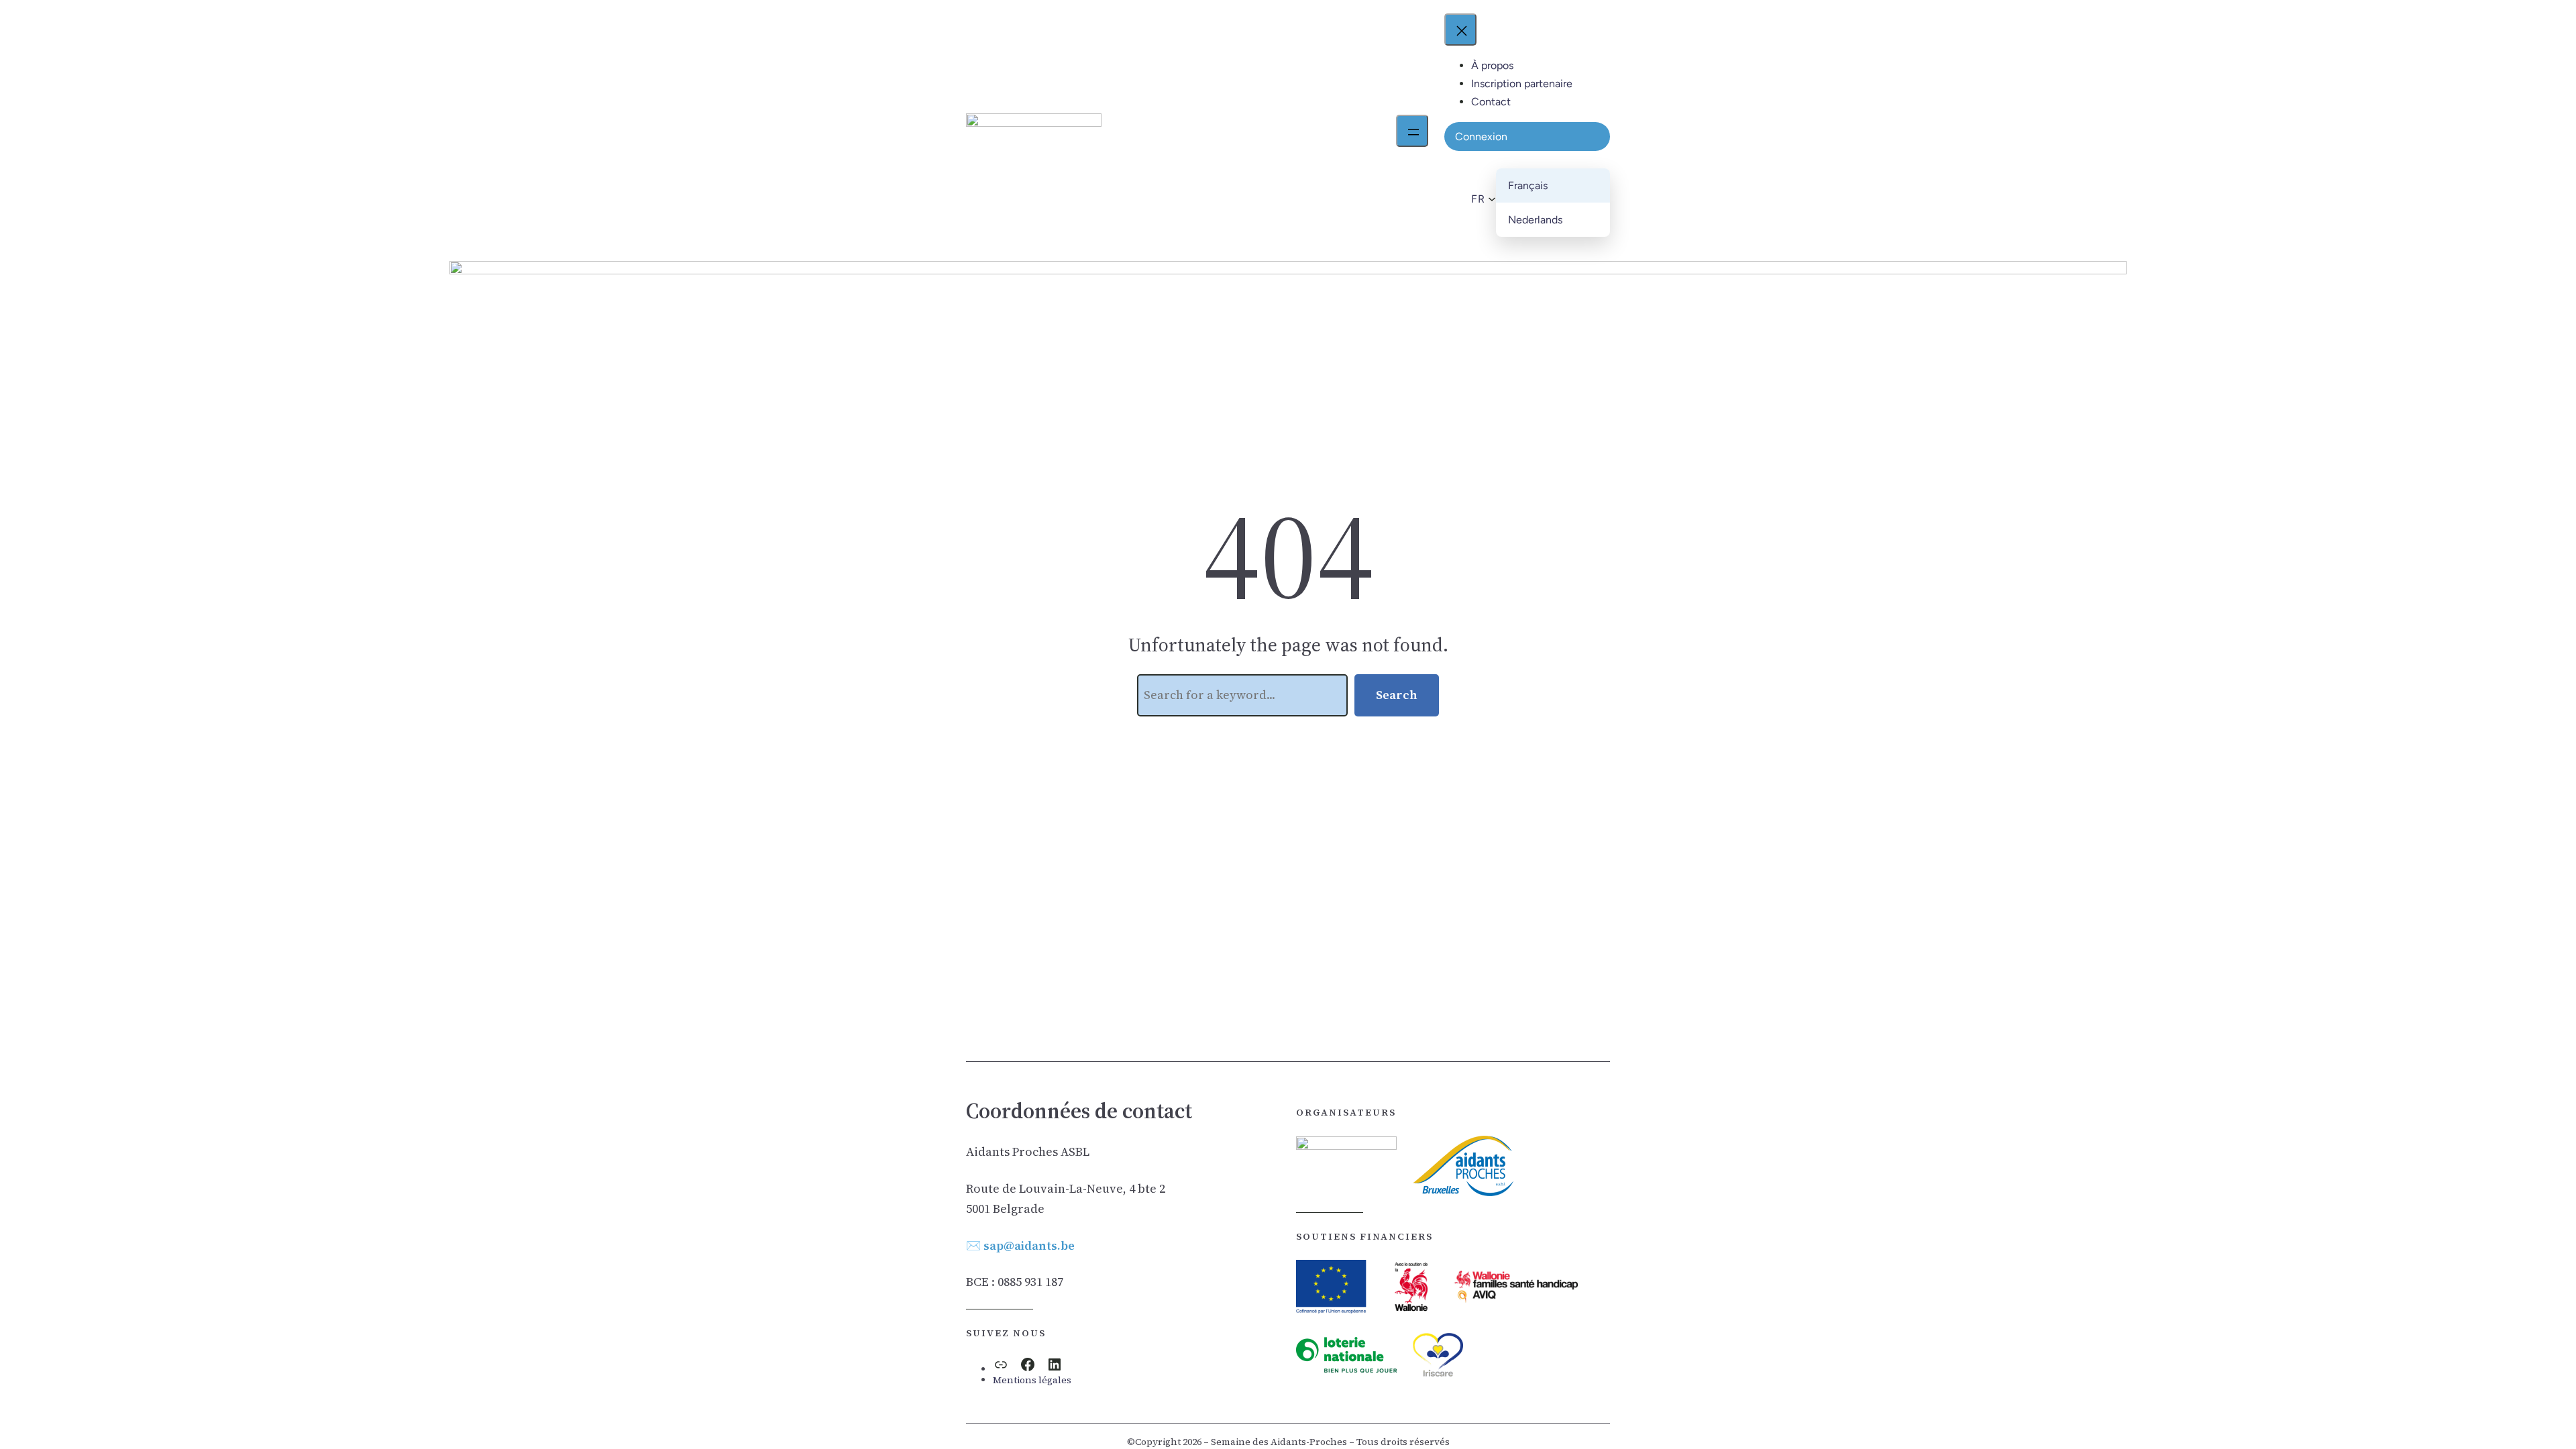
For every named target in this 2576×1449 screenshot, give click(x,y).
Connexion (1481, 137)
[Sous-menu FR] (1490, 199)
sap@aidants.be (1029, 1245)
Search (1397, 695)
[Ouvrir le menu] (1412, 131)
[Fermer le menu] (1460, 30)
